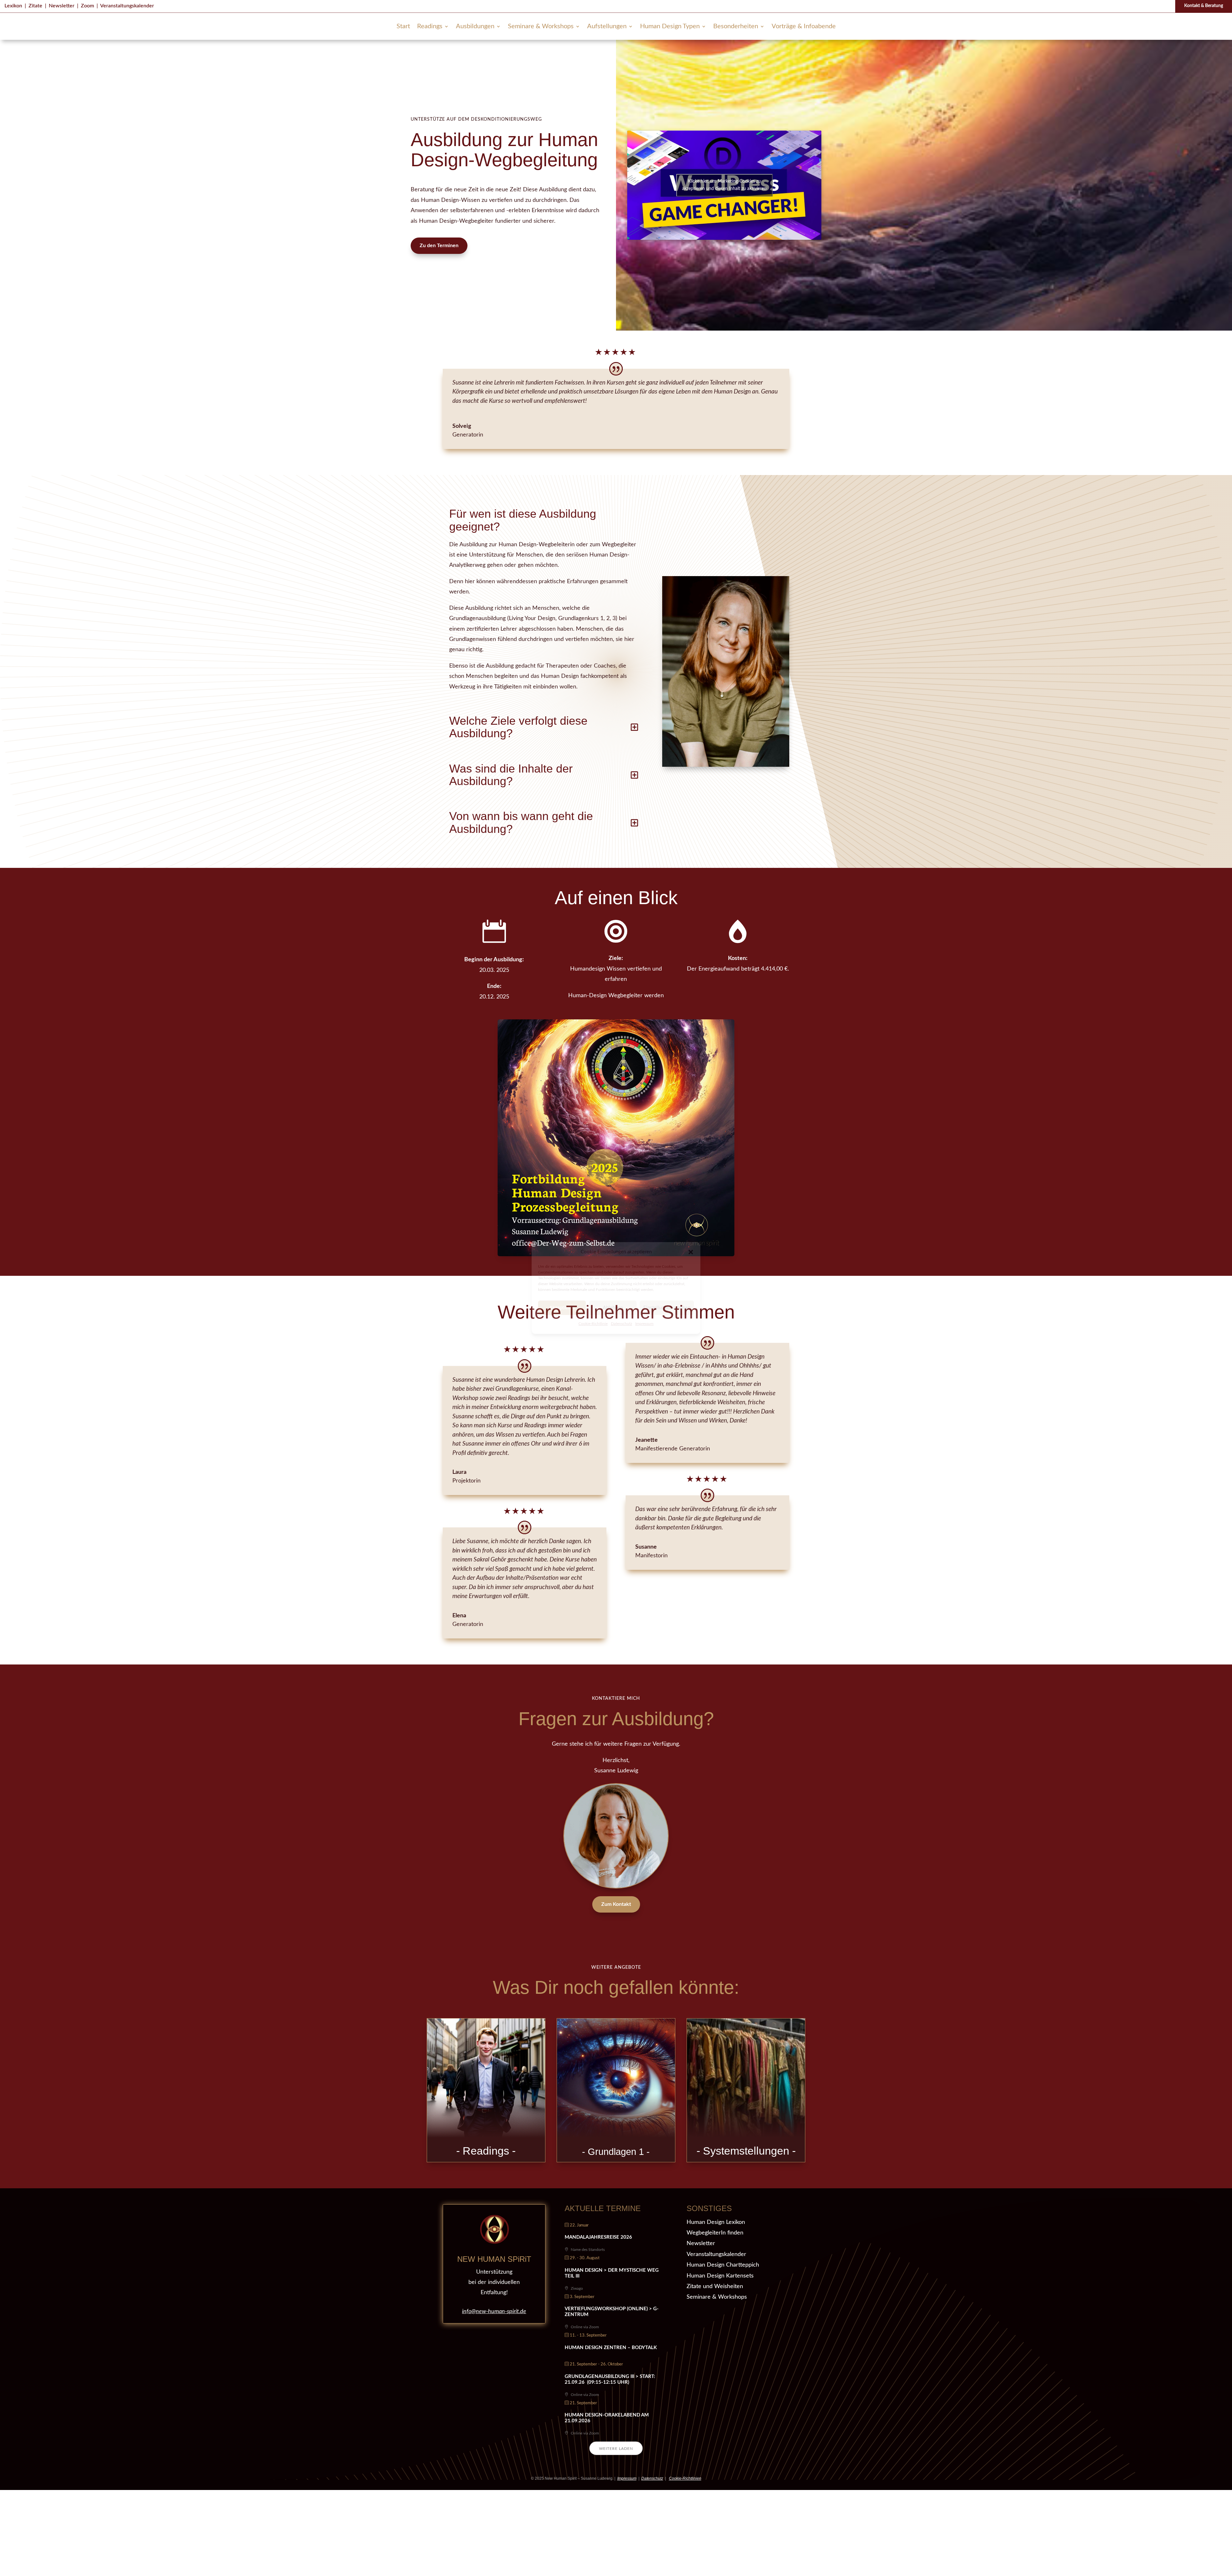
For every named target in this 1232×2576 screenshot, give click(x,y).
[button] (691, 1252)
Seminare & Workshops (541, 27)
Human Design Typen (670, 27)
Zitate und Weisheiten (715, 2286)
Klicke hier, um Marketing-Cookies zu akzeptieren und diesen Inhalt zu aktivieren (724, 185)
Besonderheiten (736, 27)
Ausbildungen (475, 27)
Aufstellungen (607, 27)
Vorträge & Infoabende (804, 27)
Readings (430, 27)
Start (403, 27)
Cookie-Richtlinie (593, 1324)
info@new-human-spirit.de (494, 2312)
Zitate (35, 6)
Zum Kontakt (616, 1904)
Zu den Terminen (439, 246)
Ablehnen (613, 1308)
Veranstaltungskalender (127, 6)
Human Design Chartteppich (723, 2265)
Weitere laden (616, 2449)
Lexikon (13, 6)
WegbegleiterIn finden (715, 2233)
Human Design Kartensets (720, 2276)
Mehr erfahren (486, 2112)
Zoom (87, 6)
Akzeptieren (562, 1308)
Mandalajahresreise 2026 (598, 2237)
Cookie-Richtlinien (685, 2478)
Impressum (644, 1324)
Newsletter (62, 6)
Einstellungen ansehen (667, 1308)
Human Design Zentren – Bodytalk (611, 2348)
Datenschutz (621, 1324)
